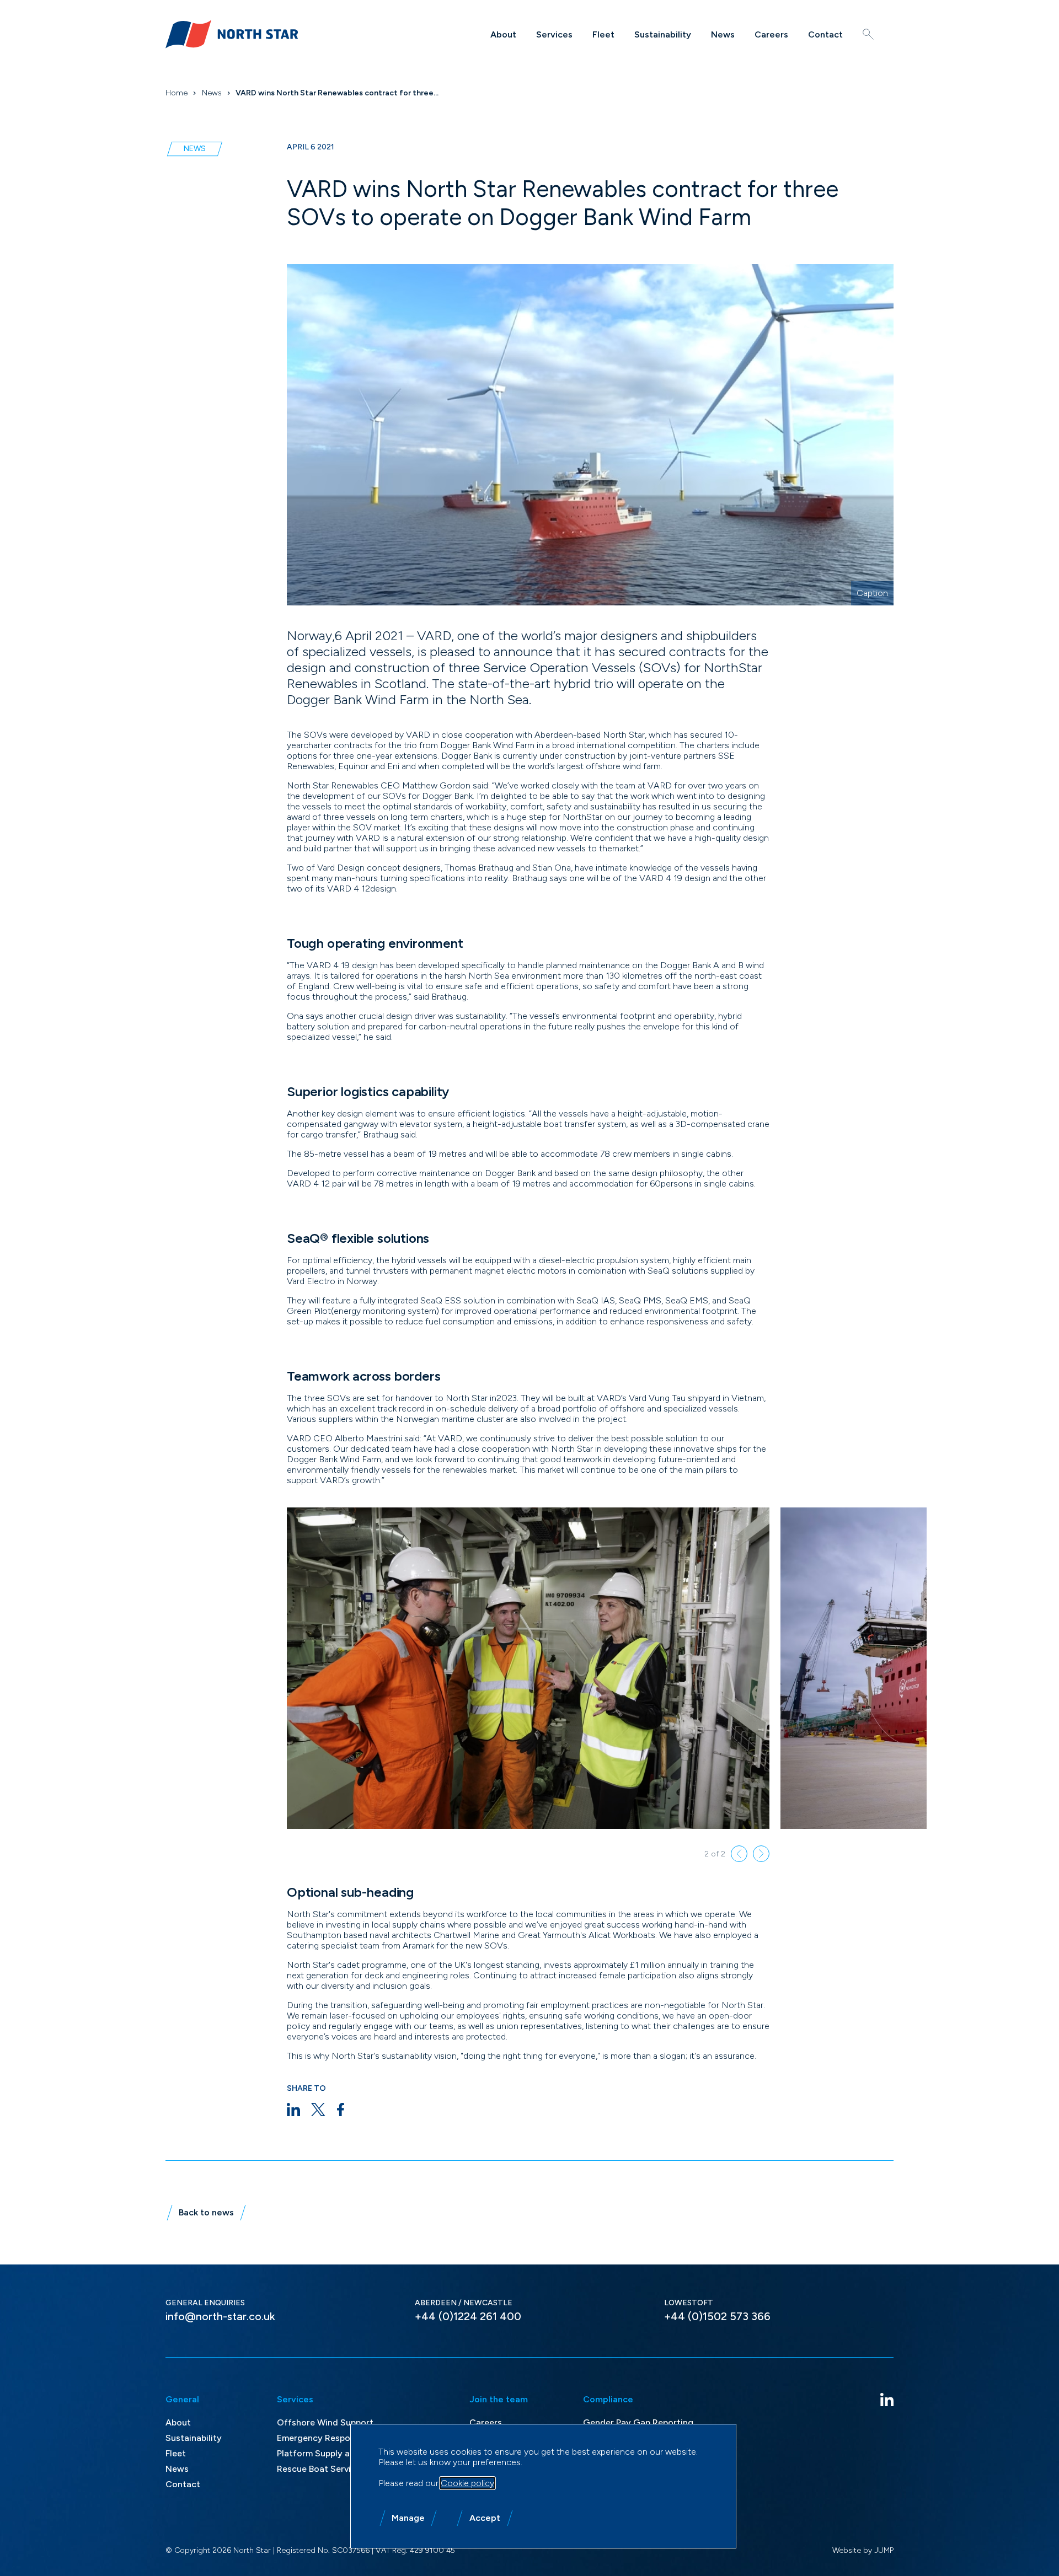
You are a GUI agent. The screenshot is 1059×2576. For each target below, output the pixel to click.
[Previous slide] (739, 1854)
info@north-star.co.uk (220, 2316)
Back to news (206, 2212)
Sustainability (663, 34)
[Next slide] (761, 1854)
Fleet (603, 34)
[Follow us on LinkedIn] (887, 2400)
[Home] (232, 34)
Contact (825, 34)
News (723, 34)
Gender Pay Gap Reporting (638, 2422)
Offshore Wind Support (325, 2422)
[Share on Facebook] (341, 2110)
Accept (485, 2518)
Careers (771, 34)
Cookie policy (467, 2483)
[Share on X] (318, 2110)
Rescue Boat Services (321, 2469)
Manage (408, 2518)
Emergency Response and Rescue (346, 2438)
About (503, 34)
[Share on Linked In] (293, 2110)
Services (554, 34)
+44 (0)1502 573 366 (717, 2316)
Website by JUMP (863, 2550)
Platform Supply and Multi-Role (341, 2453)
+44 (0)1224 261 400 (468, 2316)
